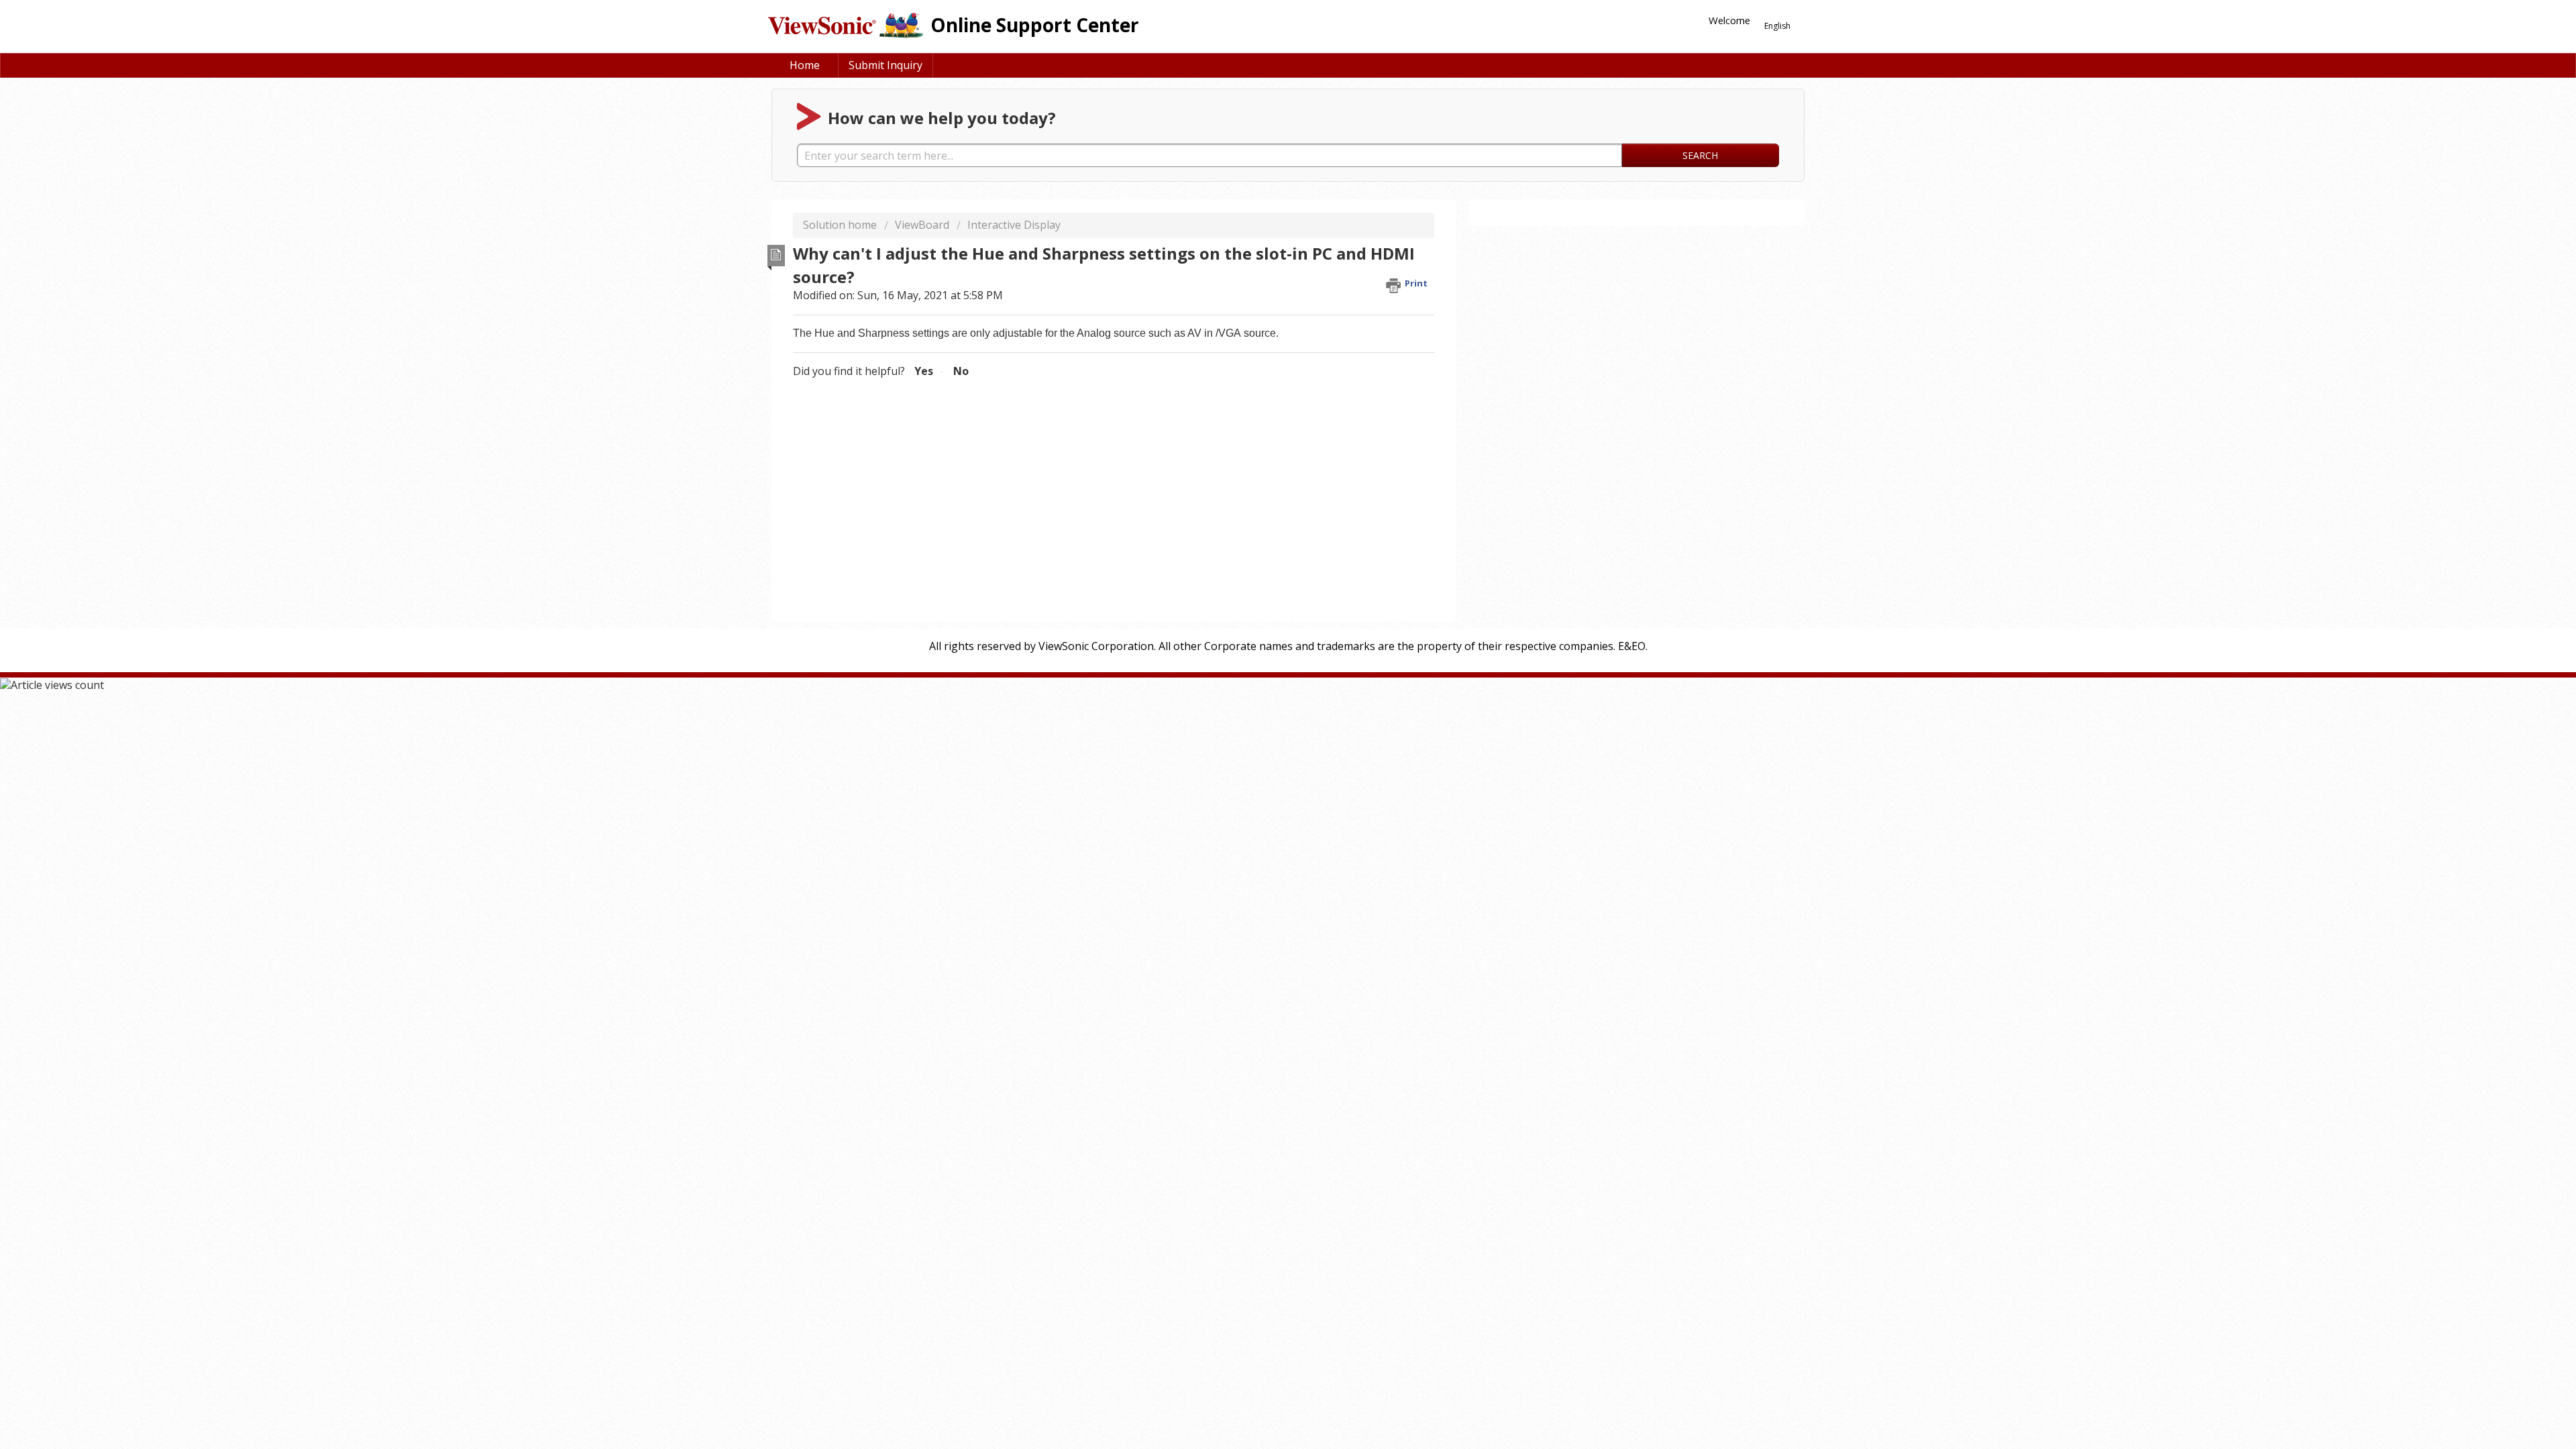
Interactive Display (1014, 225)
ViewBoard (922, 225)
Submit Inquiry (885, 65)
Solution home (841, 225)
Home (805, 65)
